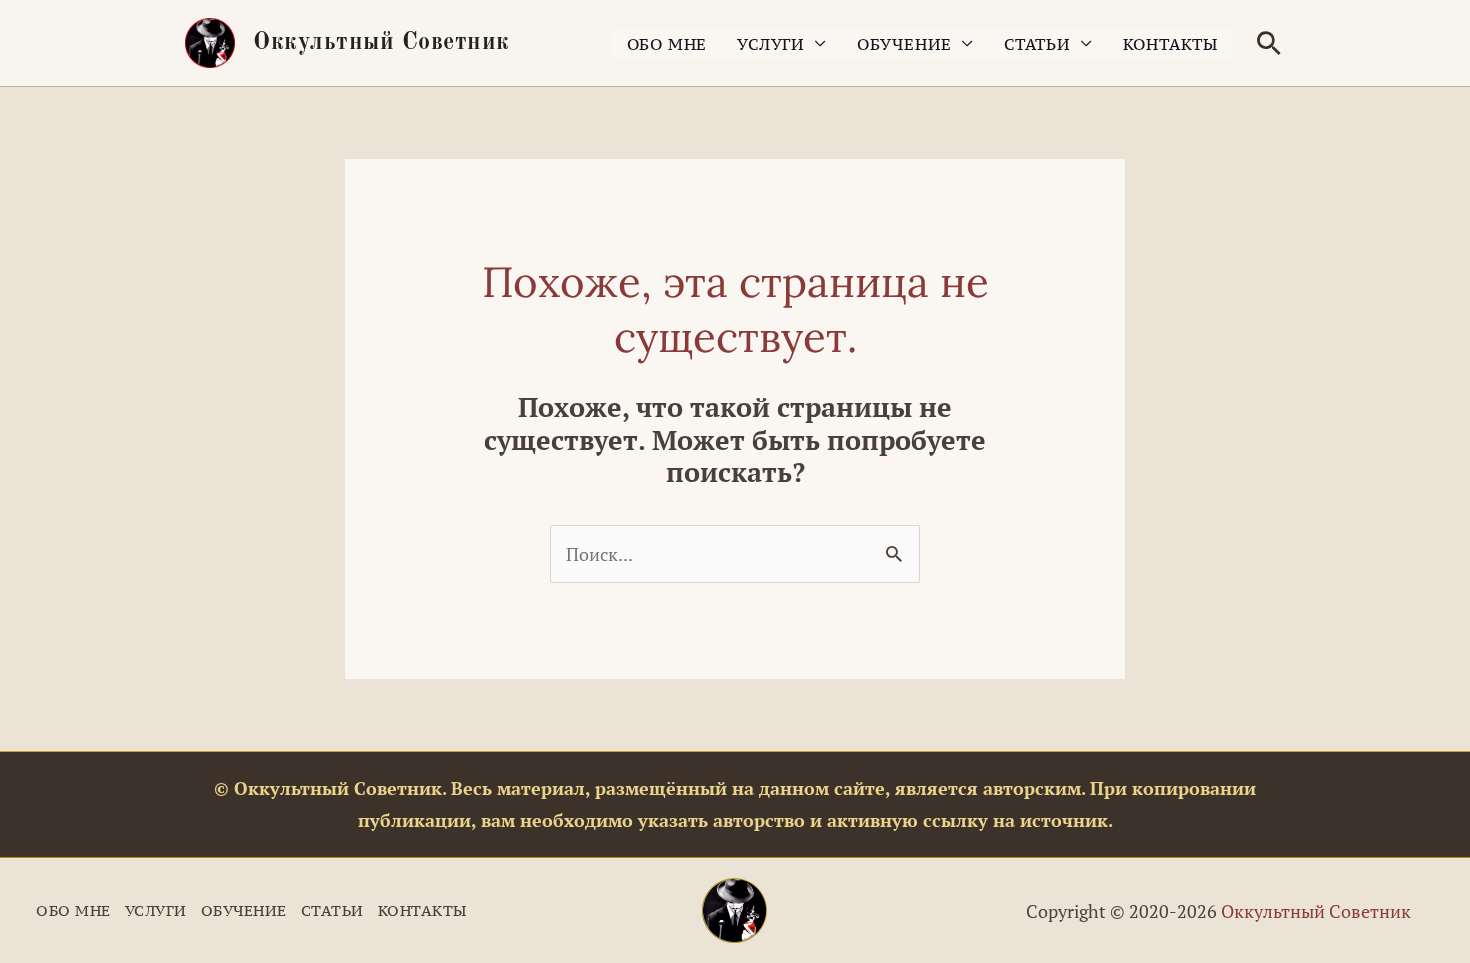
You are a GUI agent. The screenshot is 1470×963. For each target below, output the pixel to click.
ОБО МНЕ (667, 44)
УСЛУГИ (771, 44)
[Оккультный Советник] (734, 910)
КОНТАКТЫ (1170, 44)
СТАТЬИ (1037, 44)
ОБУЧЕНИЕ (904, 44)
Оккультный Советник (381, 43)
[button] (1269, 43)
